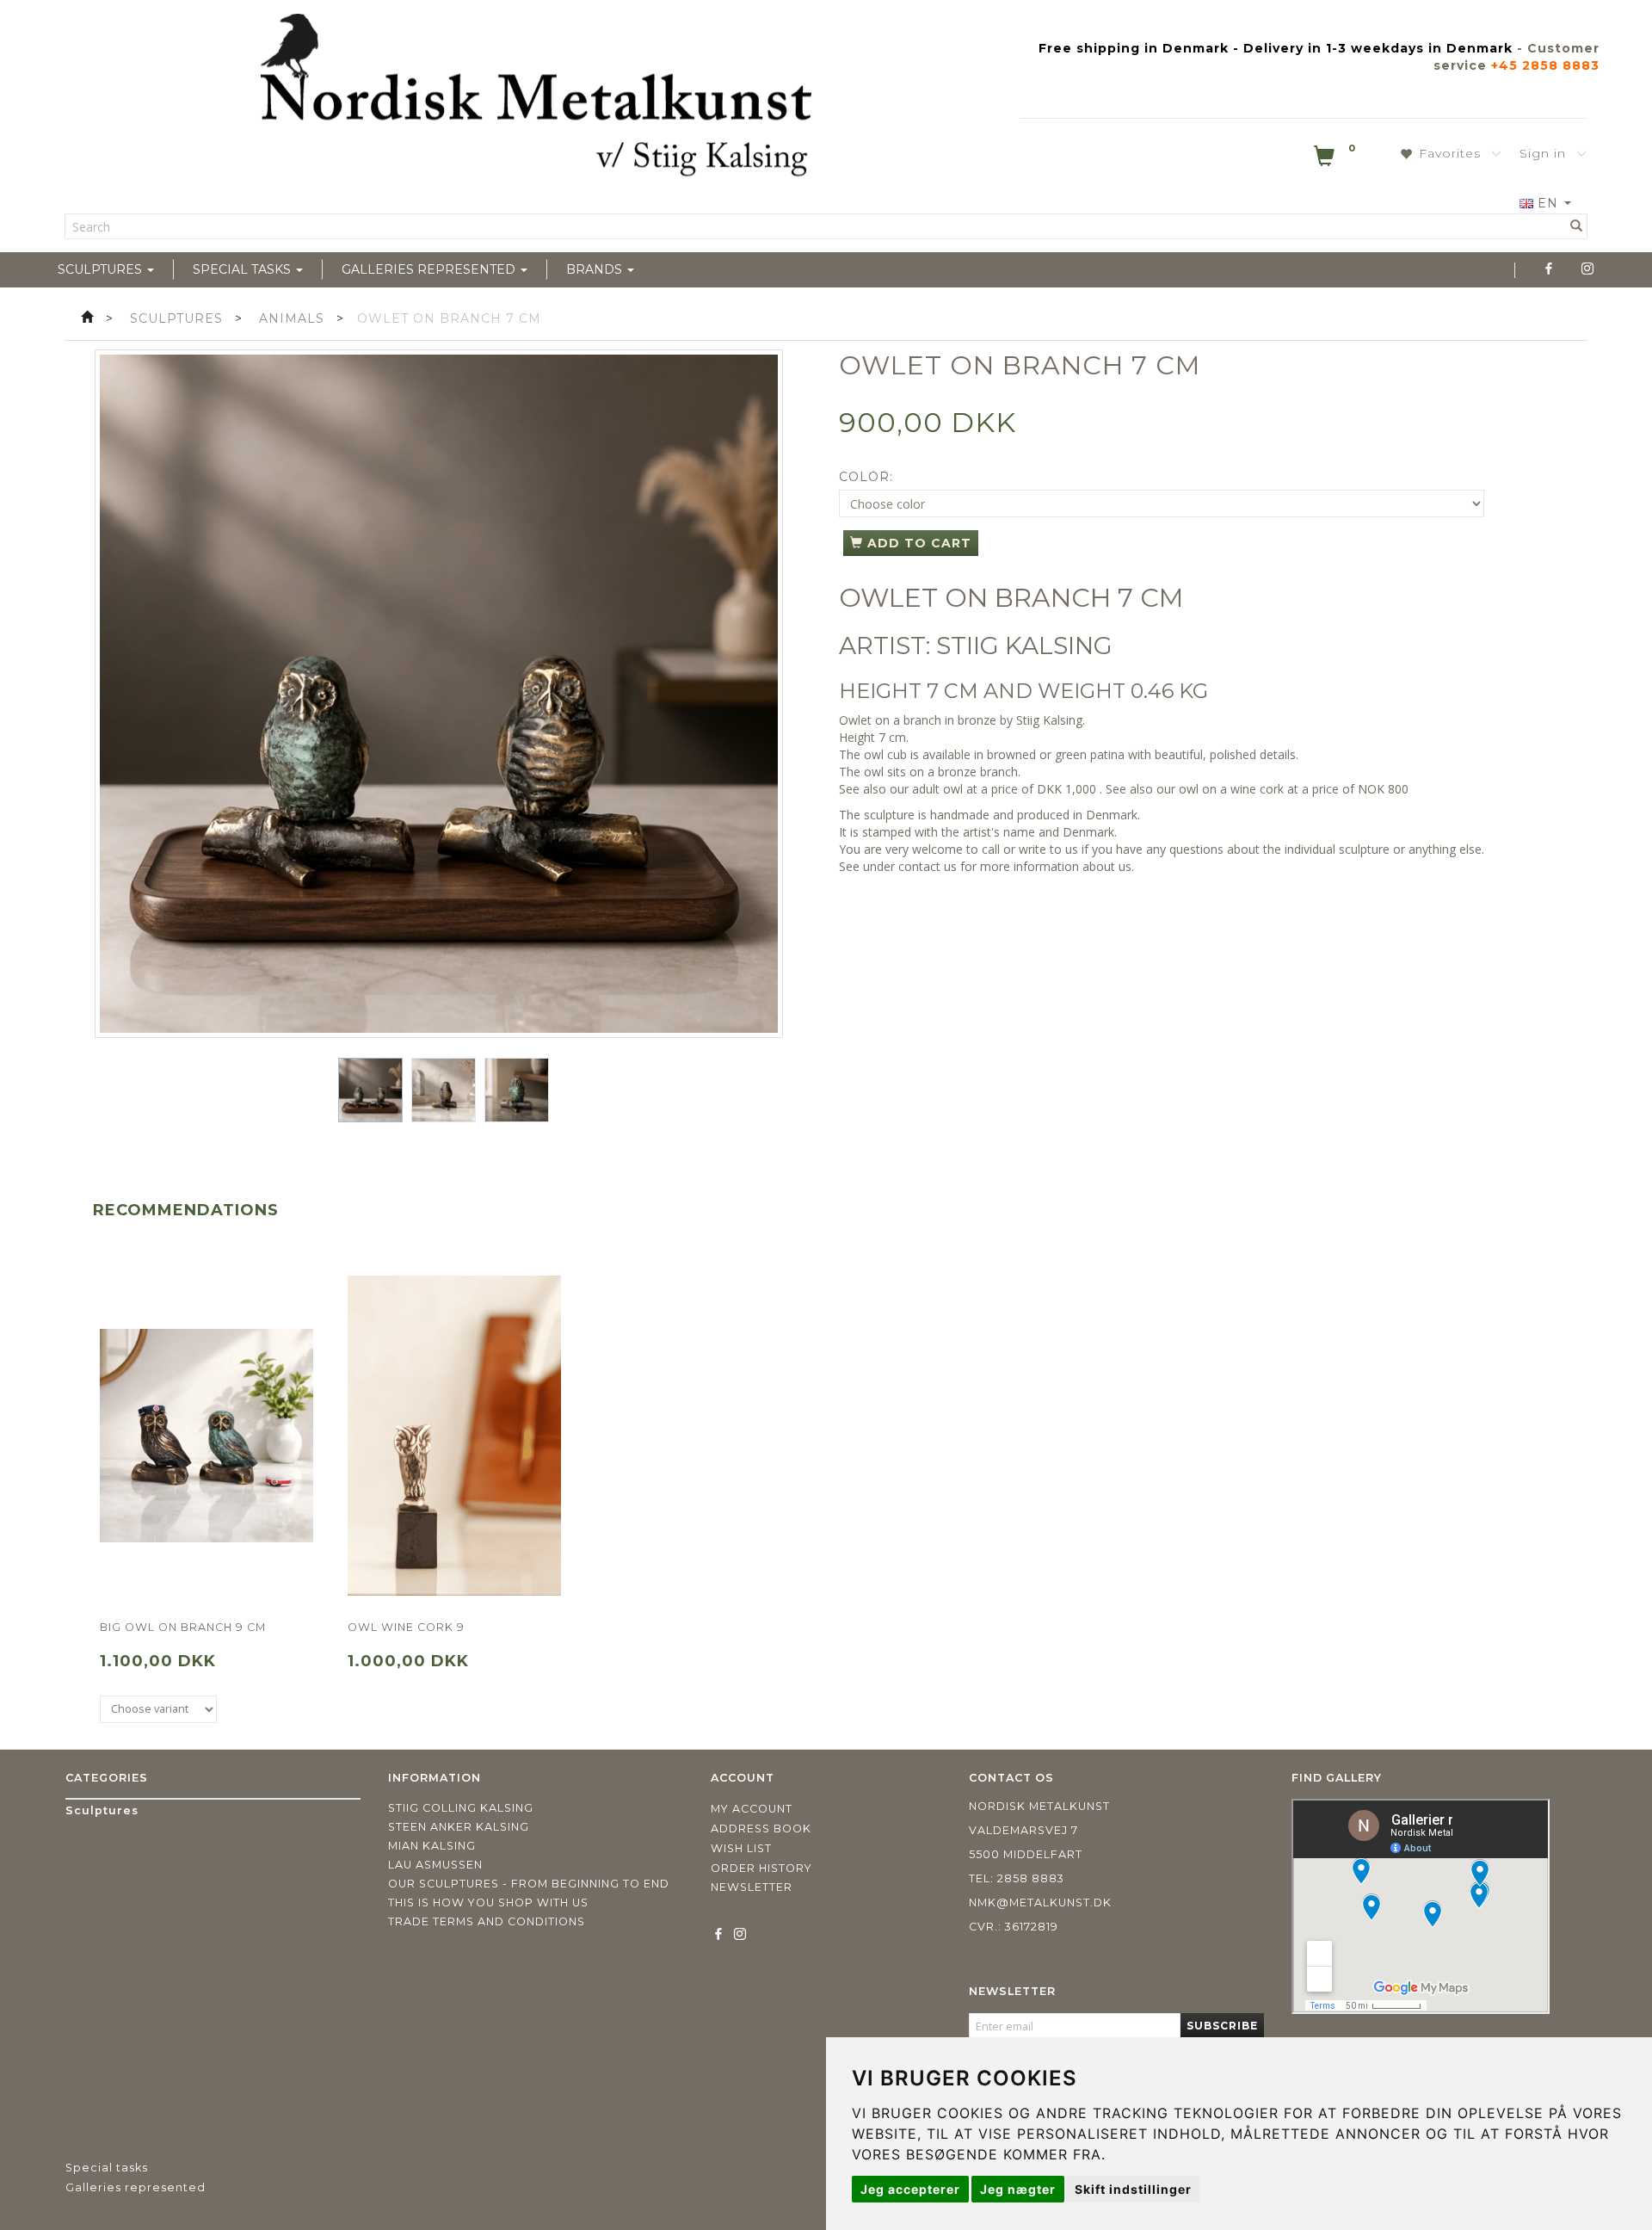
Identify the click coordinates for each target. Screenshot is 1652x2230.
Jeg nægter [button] (1018, 2189)
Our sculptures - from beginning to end (529, 1884)
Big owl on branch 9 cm (183, 1627)
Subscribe (1222, 2026)
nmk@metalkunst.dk (1040, 1903)
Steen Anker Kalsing (459, 1827)
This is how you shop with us (488, 1903)
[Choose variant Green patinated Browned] (158, 1709)
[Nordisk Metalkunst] (536, 99)
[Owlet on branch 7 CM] (439, 694)
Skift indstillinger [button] (1133, 2189)
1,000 (1081, 789)
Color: (866, 477)
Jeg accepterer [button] (910, 2189)
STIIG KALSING (1024, 646)
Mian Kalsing (432, 1846)
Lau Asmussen (435, 1865)
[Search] (1577, 226)
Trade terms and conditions (487, 1921)
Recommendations (186, 1210)
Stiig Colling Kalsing (461, 1808)
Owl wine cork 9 (406, 1627)
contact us (928, 866)
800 (1398, 789)
